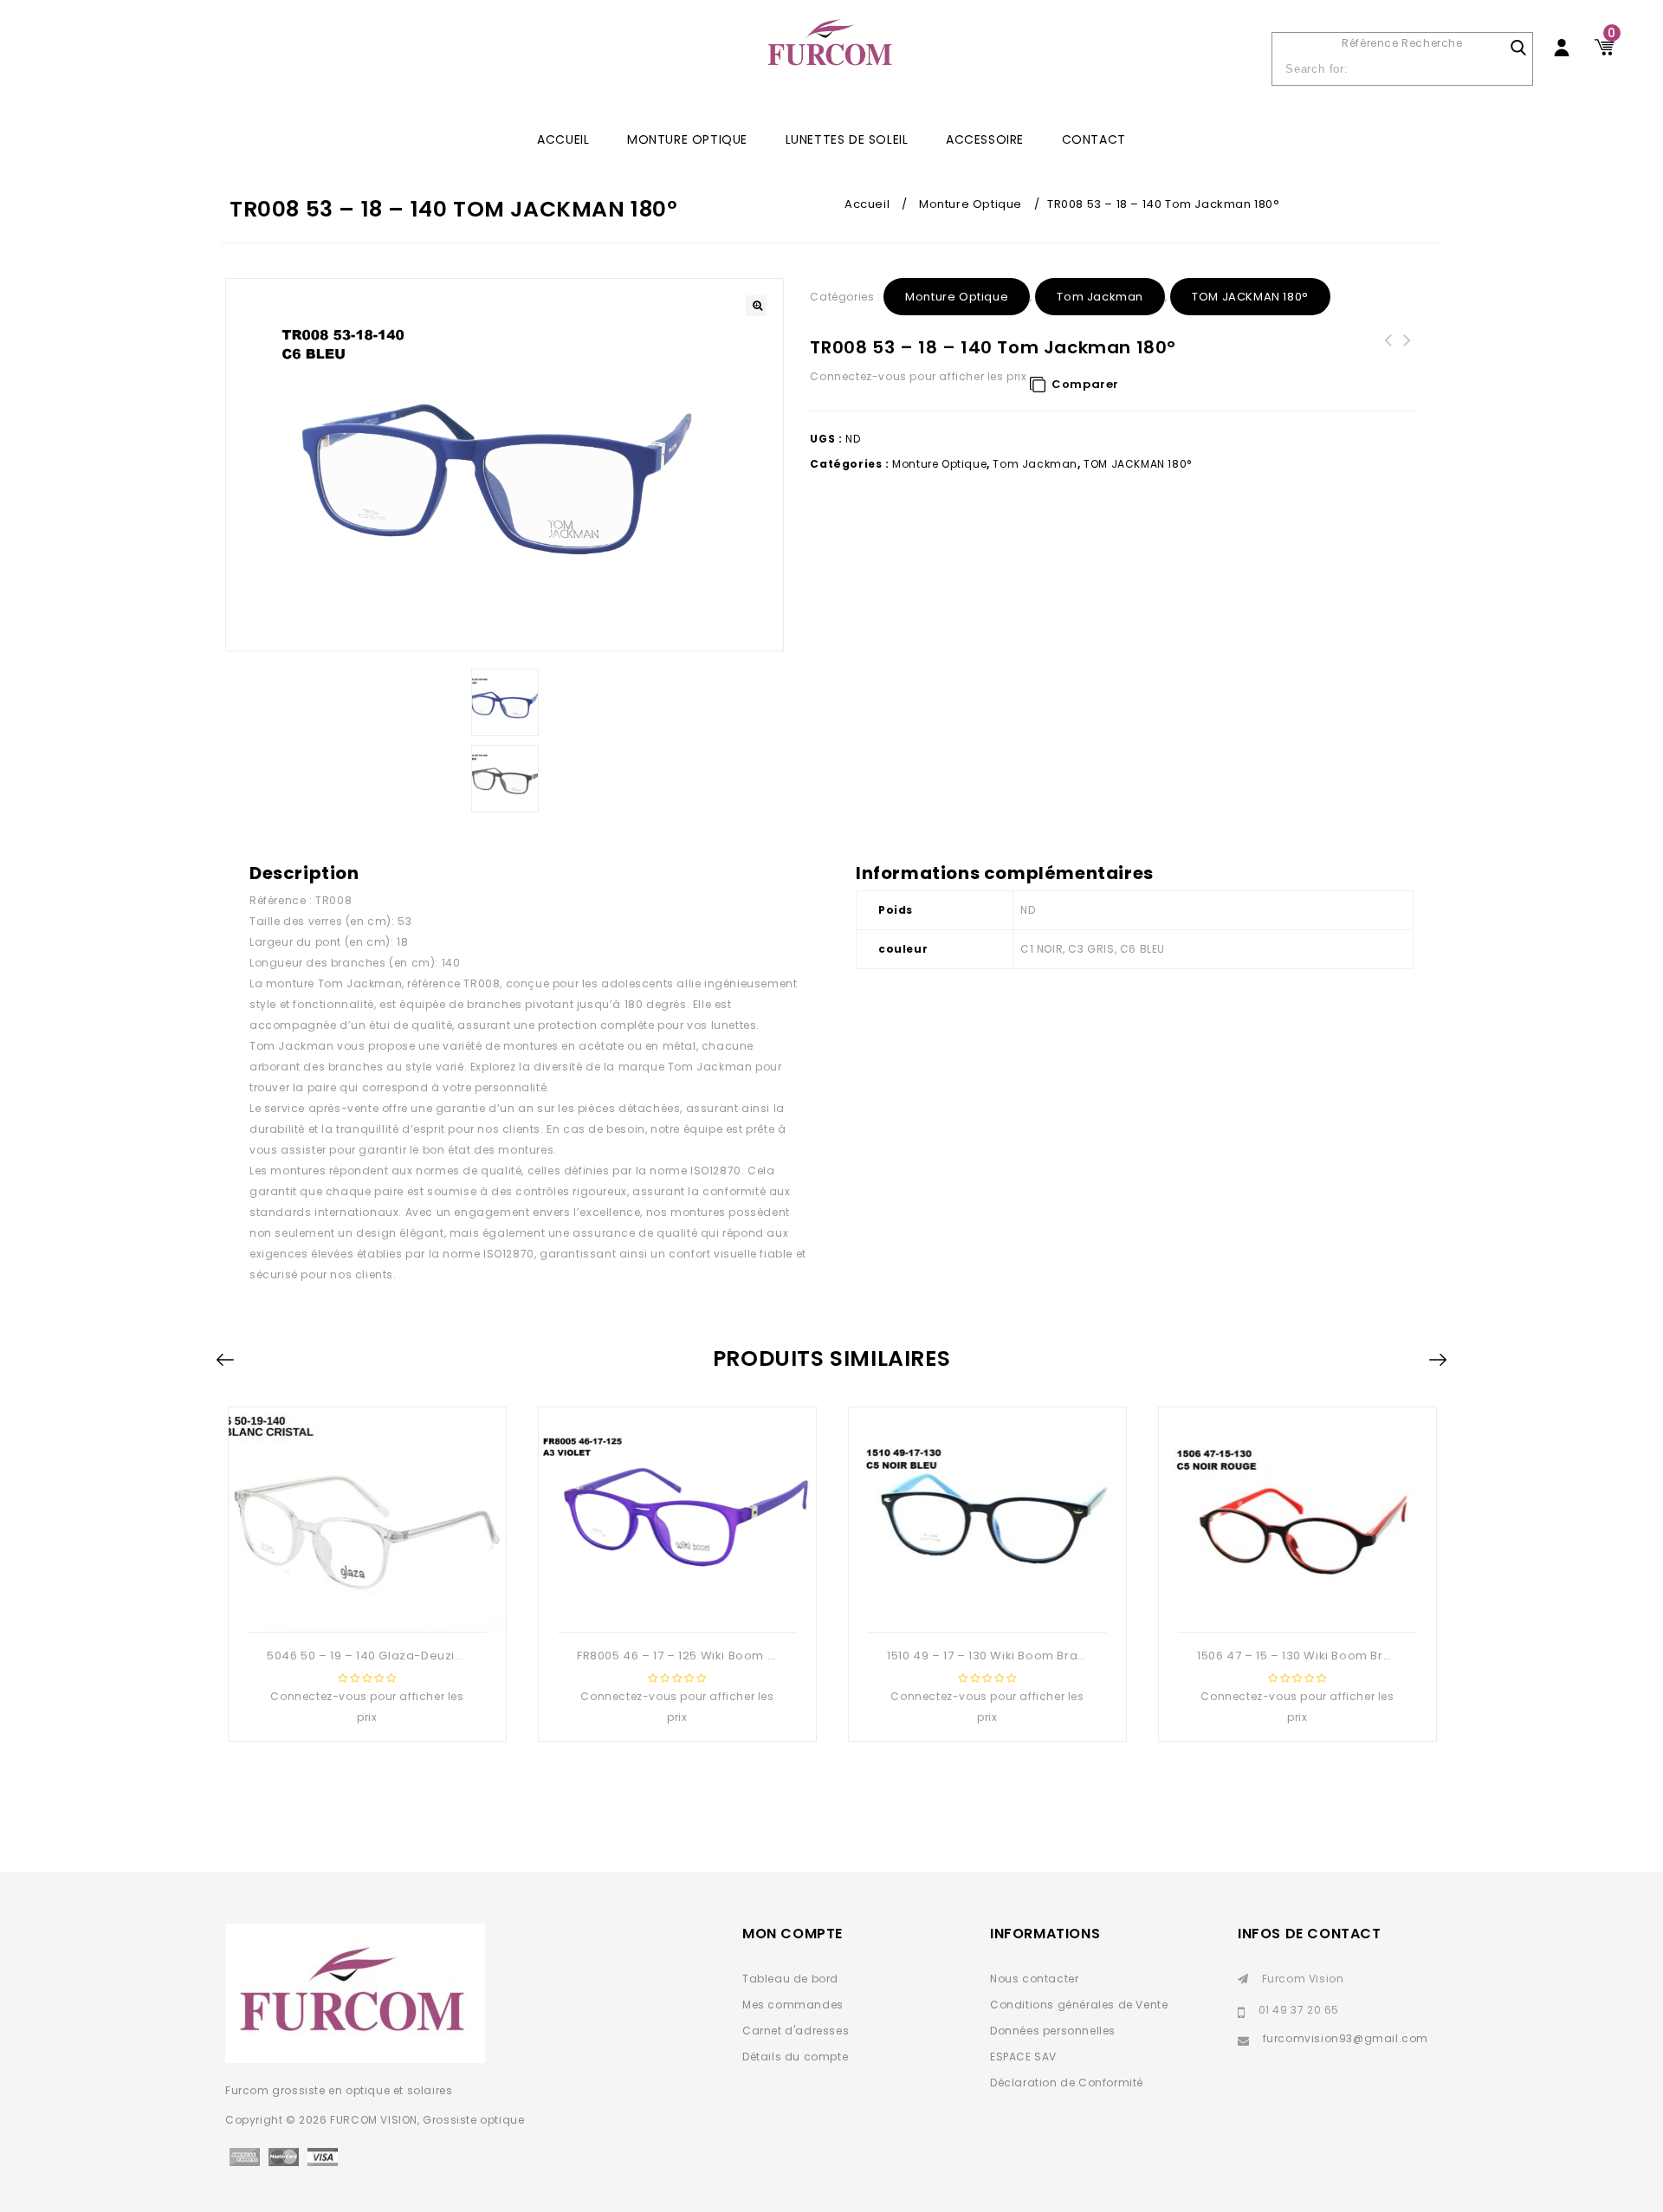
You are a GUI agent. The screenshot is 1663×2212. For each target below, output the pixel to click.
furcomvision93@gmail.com (1346, 2038)
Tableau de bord (790, 1979)
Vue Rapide (366, 1604)
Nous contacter (1034, 1979)
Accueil (867, 204)
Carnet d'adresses (796, 2031)
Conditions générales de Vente (1079, 2005)
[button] (756, 306)
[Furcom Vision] (831, 53)
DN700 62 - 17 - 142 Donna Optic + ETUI (1388, 361)
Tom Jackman (1100, 297)
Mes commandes (793, 2005)
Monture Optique (687, 139)
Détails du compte (795, 2057)
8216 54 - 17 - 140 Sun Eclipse (1407, 351)
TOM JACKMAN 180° (1250, 297)
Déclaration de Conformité (1067, 2083)
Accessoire (985, 139)
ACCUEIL (563, 139)
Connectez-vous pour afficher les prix (918, 376)
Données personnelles (1053, 2031)
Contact (1094, 139)
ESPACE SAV (1023, 2057)
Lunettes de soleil (847, 139)
